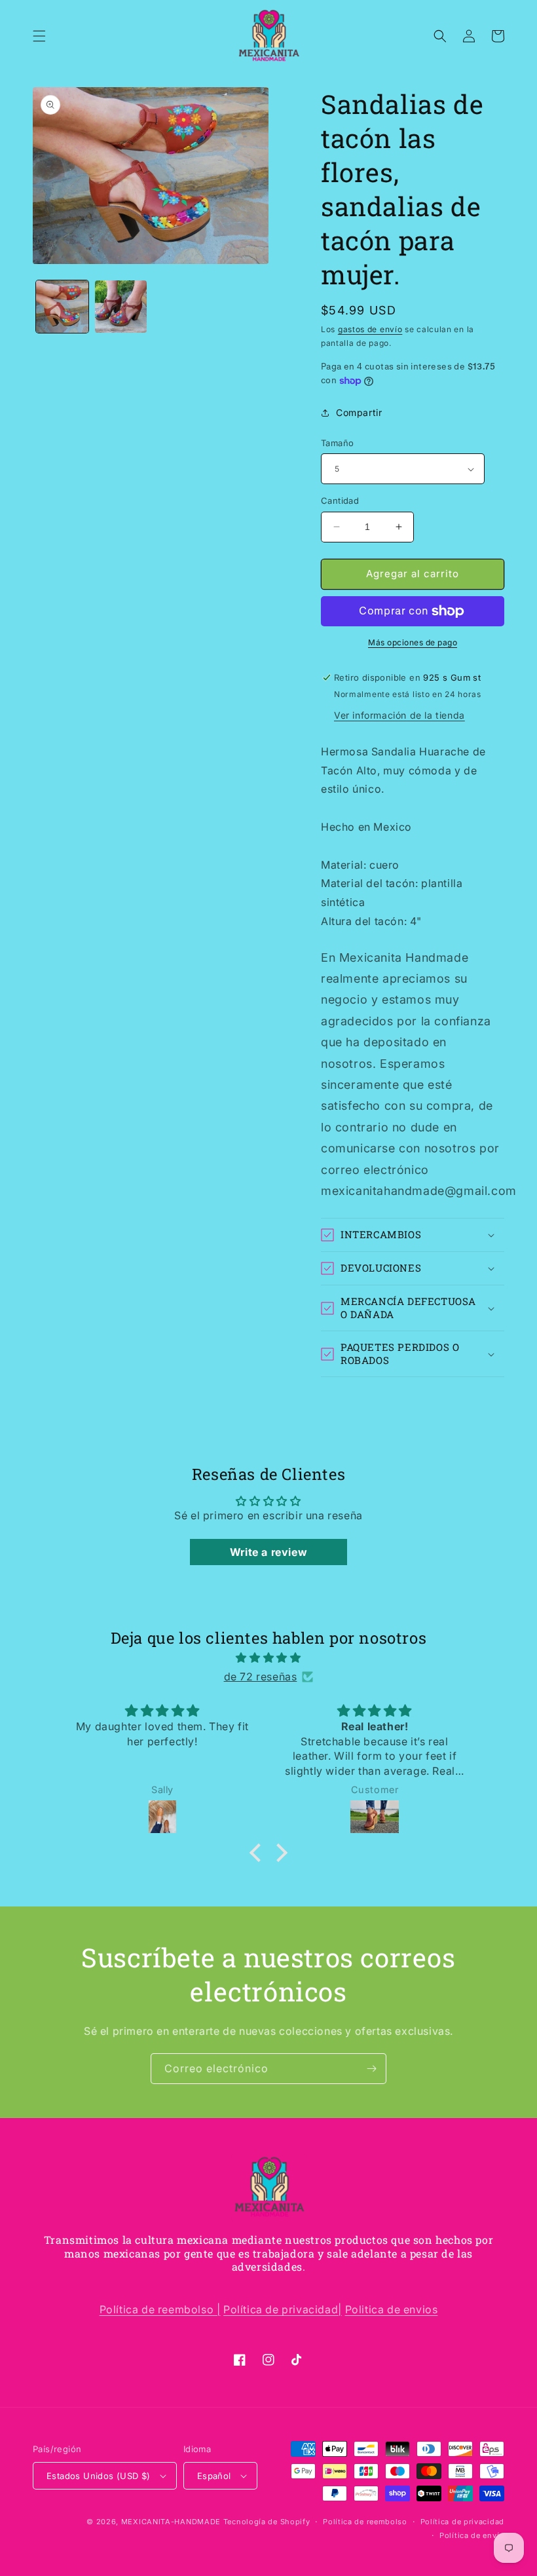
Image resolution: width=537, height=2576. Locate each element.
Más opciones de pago (413, 642)
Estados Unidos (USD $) (99, 2476)
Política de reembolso (365, 2522)
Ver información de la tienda (399, 715)
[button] (39, 36)
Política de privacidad (462, 2522)
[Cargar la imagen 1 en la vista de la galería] (62, 307)
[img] (268, 1658)
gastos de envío (370, 329)
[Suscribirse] (371, 2069)
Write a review (268, 1552)
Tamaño (337, 443)
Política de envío (472, 2535)
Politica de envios (392, 2309)
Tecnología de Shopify (267, 2522)
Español (214, 2476)
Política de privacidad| (283, 2309)
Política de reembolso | (160, 2309)
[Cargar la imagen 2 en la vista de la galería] (121, 307)
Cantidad (340, 501)
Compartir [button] (359, 412)
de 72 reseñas (261, 1676)
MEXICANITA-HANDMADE (171, 2522)
